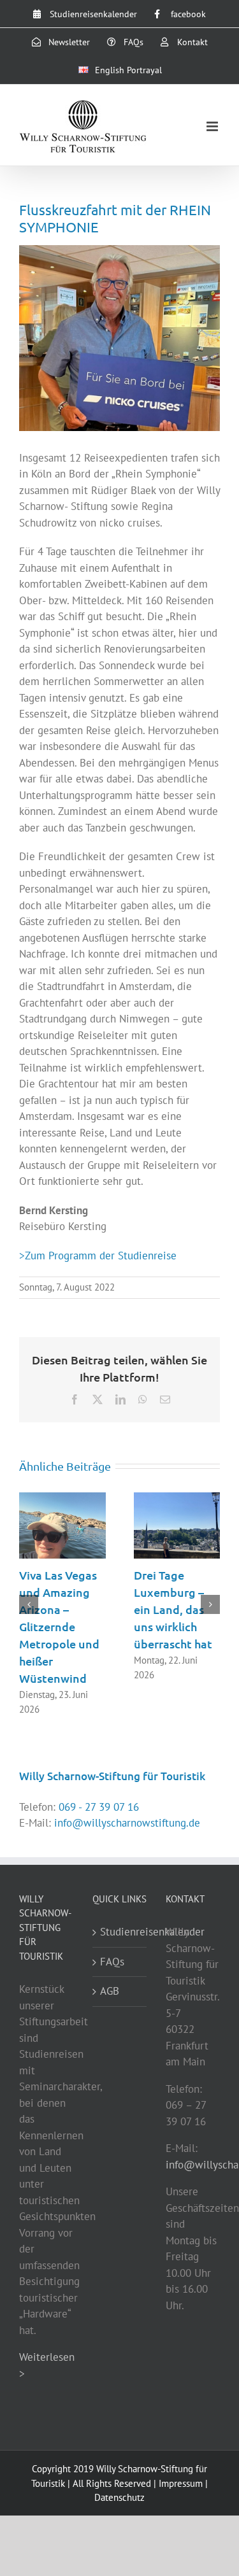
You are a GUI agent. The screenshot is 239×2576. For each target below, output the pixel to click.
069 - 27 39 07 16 (99, 1807)
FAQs (112, 1962)
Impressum (181, 2483)
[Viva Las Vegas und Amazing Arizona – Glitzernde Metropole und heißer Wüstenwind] (62, 1499)
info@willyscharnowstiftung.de (127, 1823)
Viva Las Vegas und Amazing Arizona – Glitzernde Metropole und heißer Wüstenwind (59, 1626)
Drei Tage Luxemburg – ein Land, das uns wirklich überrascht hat (173, 1609)
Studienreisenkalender (120, 1932)
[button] (29, 1604)
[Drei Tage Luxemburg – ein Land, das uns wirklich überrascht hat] (177, 1499)
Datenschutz (119, 2497)
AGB (110, 1991)
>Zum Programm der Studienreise (98, 1256)
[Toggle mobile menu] (213, 126)
